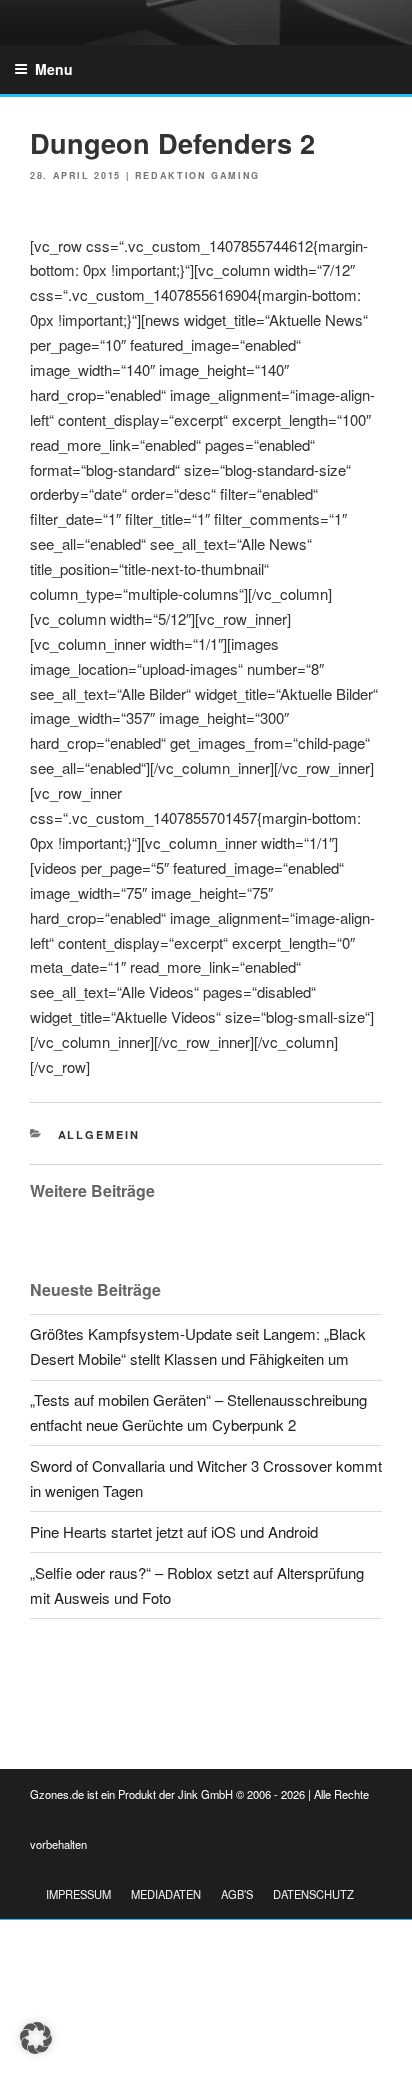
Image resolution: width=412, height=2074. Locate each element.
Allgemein (99, 1134)
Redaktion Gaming (197, 175)
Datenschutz (313, 1894)
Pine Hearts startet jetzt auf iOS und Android (174, 1531)
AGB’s (237, 1894)
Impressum (78, 1894)
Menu (54, 69)
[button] (36, 2038)
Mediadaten (166, 1894)
